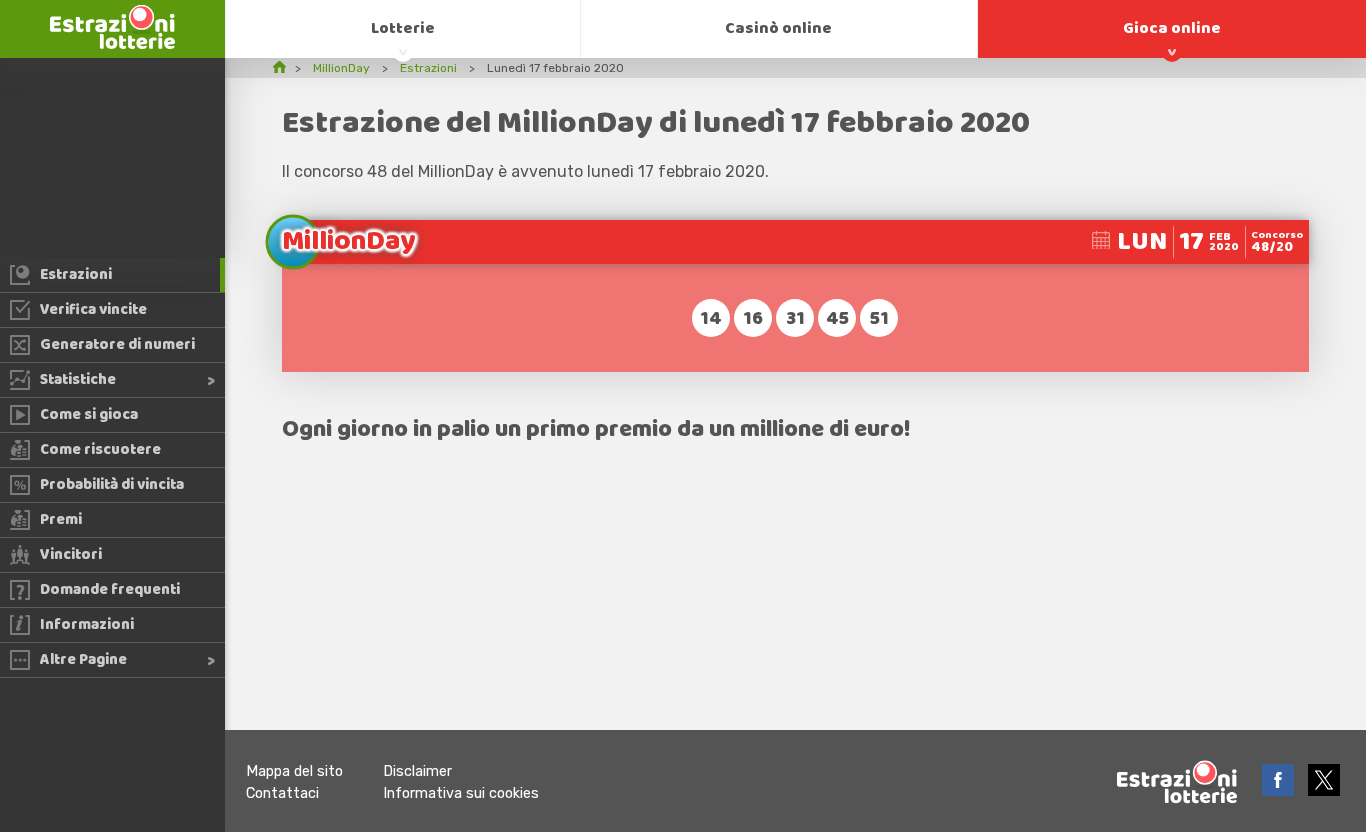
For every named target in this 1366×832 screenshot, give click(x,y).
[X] (1324, 790)
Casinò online (778, 28)
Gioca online (1172, 28)
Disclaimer (417, 771)
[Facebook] (1280, 790)
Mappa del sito (294, 771)
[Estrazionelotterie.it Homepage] (112, 43)
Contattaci (282, 793)
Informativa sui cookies (461, 793)
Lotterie (403, 28)
